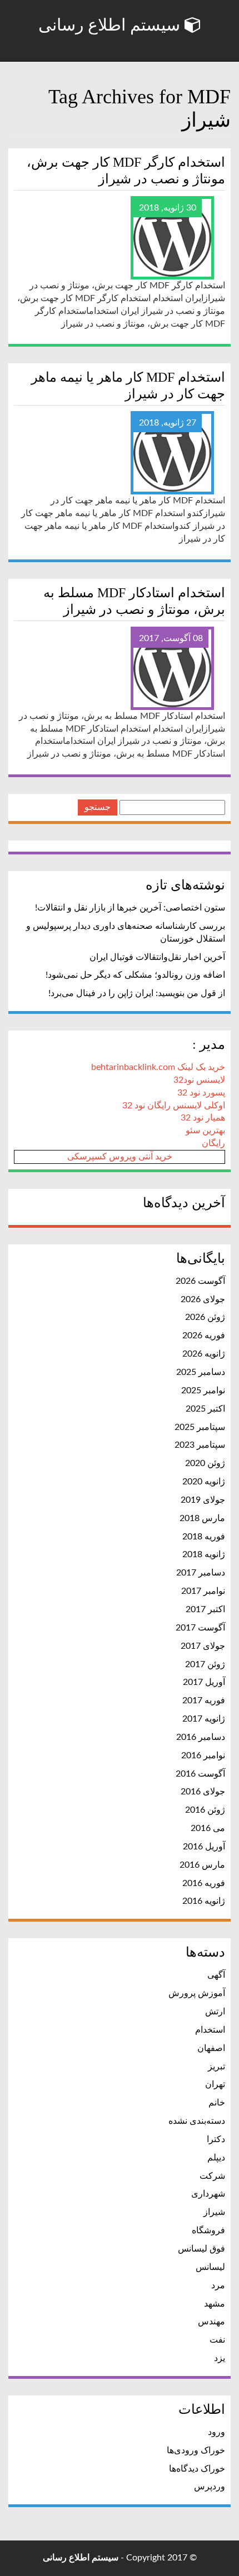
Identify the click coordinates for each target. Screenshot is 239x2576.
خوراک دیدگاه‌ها (197, 2469)
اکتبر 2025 (205, 1409)
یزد (220, 2358)
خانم (217, 2103)
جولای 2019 (203, 1500)
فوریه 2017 (204, 1700)
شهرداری (208, 2194)
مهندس (211, 2322)
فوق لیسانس (201, 2249)
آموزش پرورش (197, 1993)
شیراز (214, 2212)
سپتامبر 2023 (200, 1445)
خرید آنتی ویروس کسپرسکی (120, 1157)
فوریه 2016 (204, 1883)
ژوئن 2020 (205, 1463)
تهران (215, 2084)
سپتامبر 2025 (200, 1427)
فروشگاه (208, 2230)
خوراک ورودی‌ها (196, 2450)
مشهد (215, 2304)
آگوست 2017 (200, 1628)
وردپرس (210, 2487)
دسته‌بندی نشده (197, 2121)
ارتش (215, 2012)
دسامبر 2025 (201, 1372)
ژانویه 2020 (204, 1482)
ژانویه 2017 (204, 1719)
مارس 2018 (202, 1518)
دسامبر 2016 (201, 1737)
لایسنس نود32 (199, 1080)
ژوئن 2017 (205, 1664)
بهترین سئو (205, 1131)
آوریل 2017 (204, 1682)
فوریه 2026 (204, 1335)
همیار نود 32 (203, 1118)
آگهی (216, 1975)
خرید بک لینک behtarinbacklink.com (158, 1067)
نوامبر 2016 (203, 1755)
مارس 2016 (202, 1865)
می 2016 (208, 1828)
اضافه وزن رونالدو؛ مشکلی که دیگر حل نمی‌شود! (135, 975)
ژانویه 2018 (204, 1554)
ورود (216, 2432)
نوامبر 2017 (203, 1591)
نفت (217, 2340)
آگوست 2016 (200, 1774)
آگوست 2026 (200, 1281)
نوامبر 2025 (203, 1390)
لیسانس (210, 2267)
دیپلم (216, 2158)
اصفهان (211, 2048)
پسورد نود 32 (201, 1093)
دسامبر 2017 (201, 1573)
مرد (218, 2285)
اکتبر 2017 (205, 1609)
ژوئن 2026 (205, 1317)
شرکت (212, 2176)
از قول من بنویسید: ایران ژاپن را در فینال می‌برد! (137, 993)
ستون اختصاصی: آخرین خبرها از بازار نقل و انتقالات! (130, 908)
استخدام (210, 2030)
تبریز (216, 2067)
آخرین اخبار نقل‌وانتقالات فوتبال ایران (157, 957)
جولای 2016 (203, 1792)
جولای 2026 (203, 1299)
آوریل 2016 (204, 1847)
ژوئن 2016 (205, 1810)
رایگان (213, 1143)
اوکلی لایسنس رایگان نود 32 (174, 1106)
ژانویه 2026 (204, 1354)
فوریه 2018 (204, 1537)
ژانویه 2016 (204, 1901)
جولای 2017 (203, 1646)
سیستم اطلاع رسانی (111, 25)
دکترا (216, 2139)
